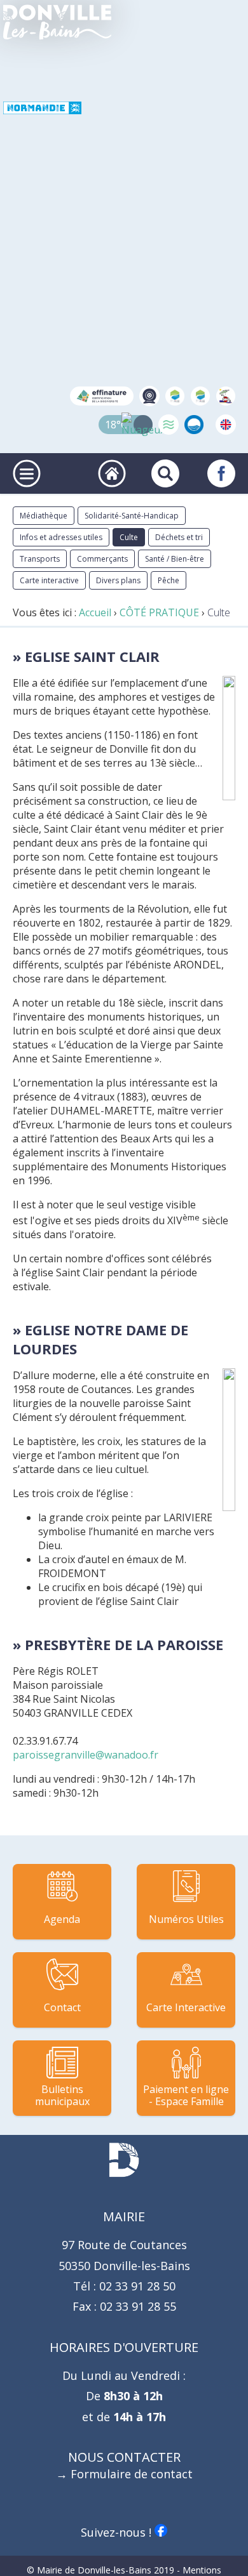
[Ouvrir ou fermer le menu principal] (27, 473)
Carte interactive (49, 580)
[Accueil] (57, 22)
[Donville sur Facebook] (221, 473)
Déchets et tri (179, 537)
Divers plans (118, 580)
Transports (40, 559)
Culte (129, 537)
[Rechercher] (165, 473)
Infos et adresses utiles (61, 537)
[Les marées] (169, 425)
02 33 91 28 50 (136, 2286)
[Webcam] (149, 396)
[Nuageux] (143, 425)
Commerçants (102, 559)
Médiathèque (44, 516)
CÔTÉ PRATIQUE (159, 612)
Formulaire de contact (132, 2474)
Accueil (95, 612)
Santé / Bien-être (175, 559)
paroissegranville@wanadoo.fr (86, 1755)
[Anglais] (226, 425)
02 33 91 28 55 (136, 2306)
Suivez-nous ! (118, 2532)
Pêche (169, 580)
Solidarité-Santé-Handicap (132, 516)
